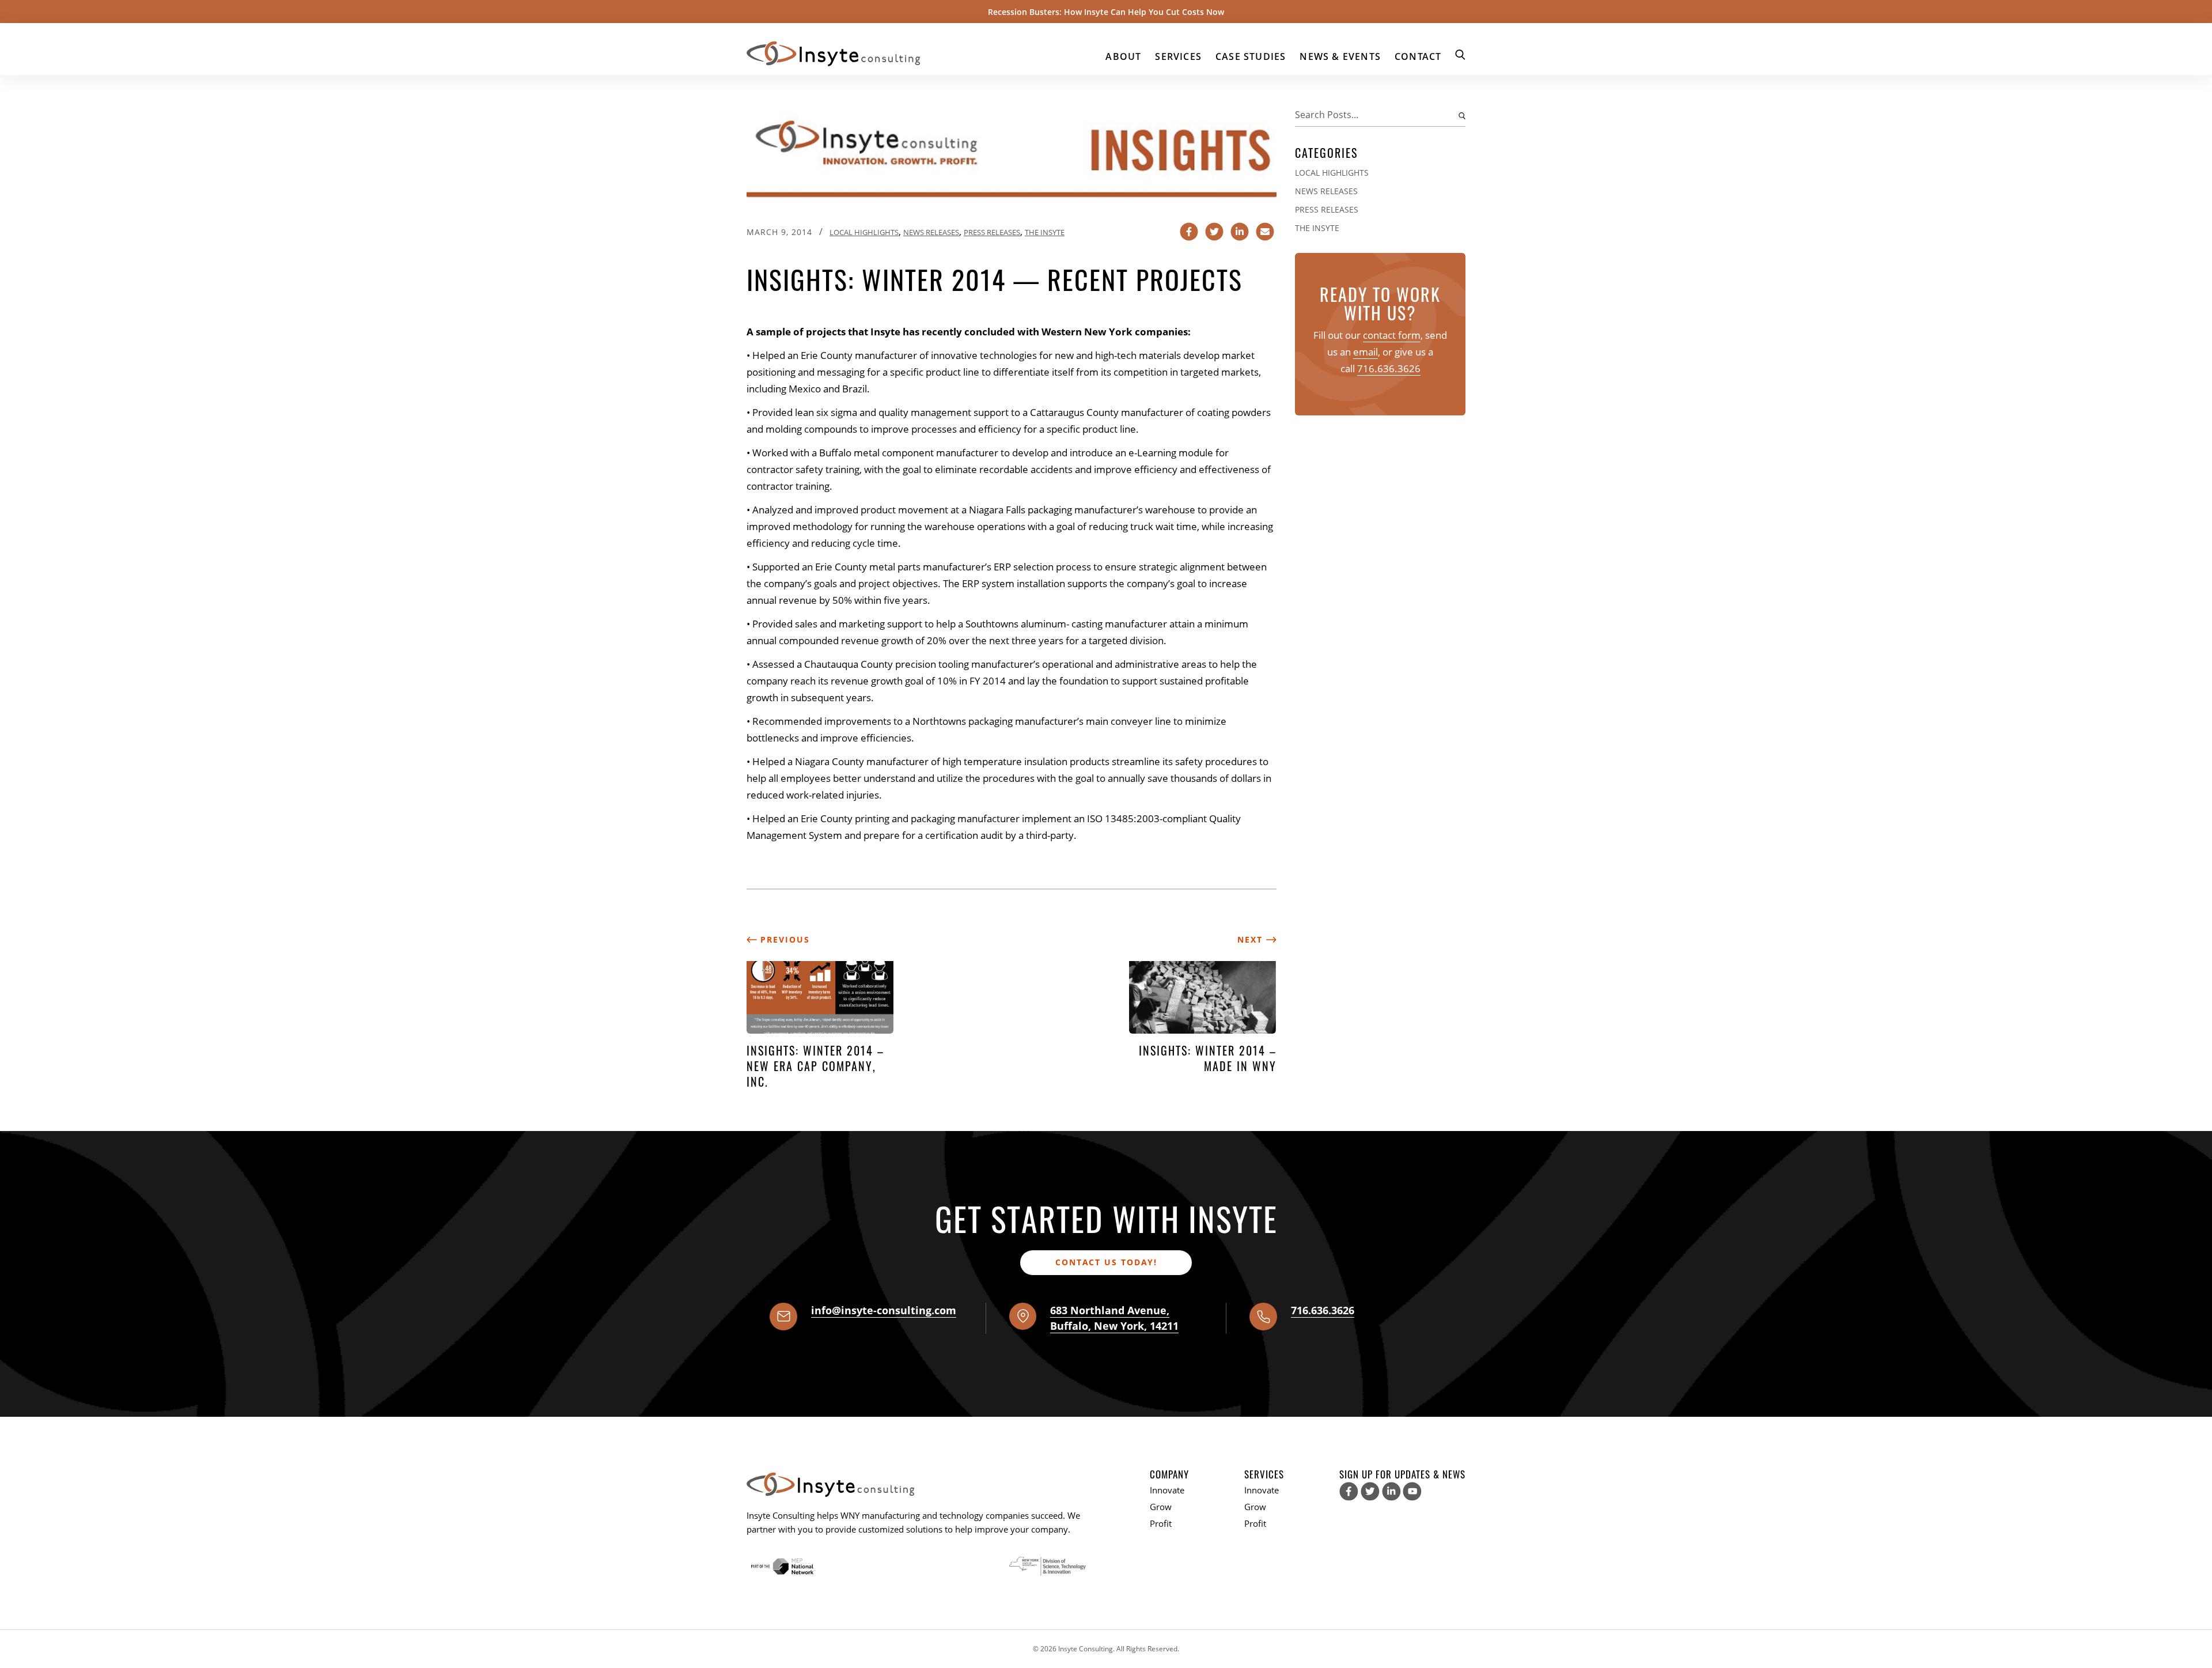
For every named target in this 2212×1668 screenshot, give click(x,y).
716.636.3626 (1389, 368)
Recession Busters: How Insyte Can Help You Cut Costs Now (1106, 12)
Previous (783, 939)
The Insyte (1045, 232)
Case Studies (1251, 56)
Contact (1418, 56)
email (1366, 352)
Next (1252, 939)
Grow (1161, 1507)
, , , (1114, 1318)
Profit (1161, 1523)
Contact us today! (1106, 1262)
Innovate (1167, 1490)
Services (1178, 56)
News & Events (1340, 56)
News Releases (931, 232)
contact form (1392, 335)
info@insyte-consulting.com (884, 1310)
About (1123, 56)
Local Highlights (864, 232)
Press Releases (992, 232)
